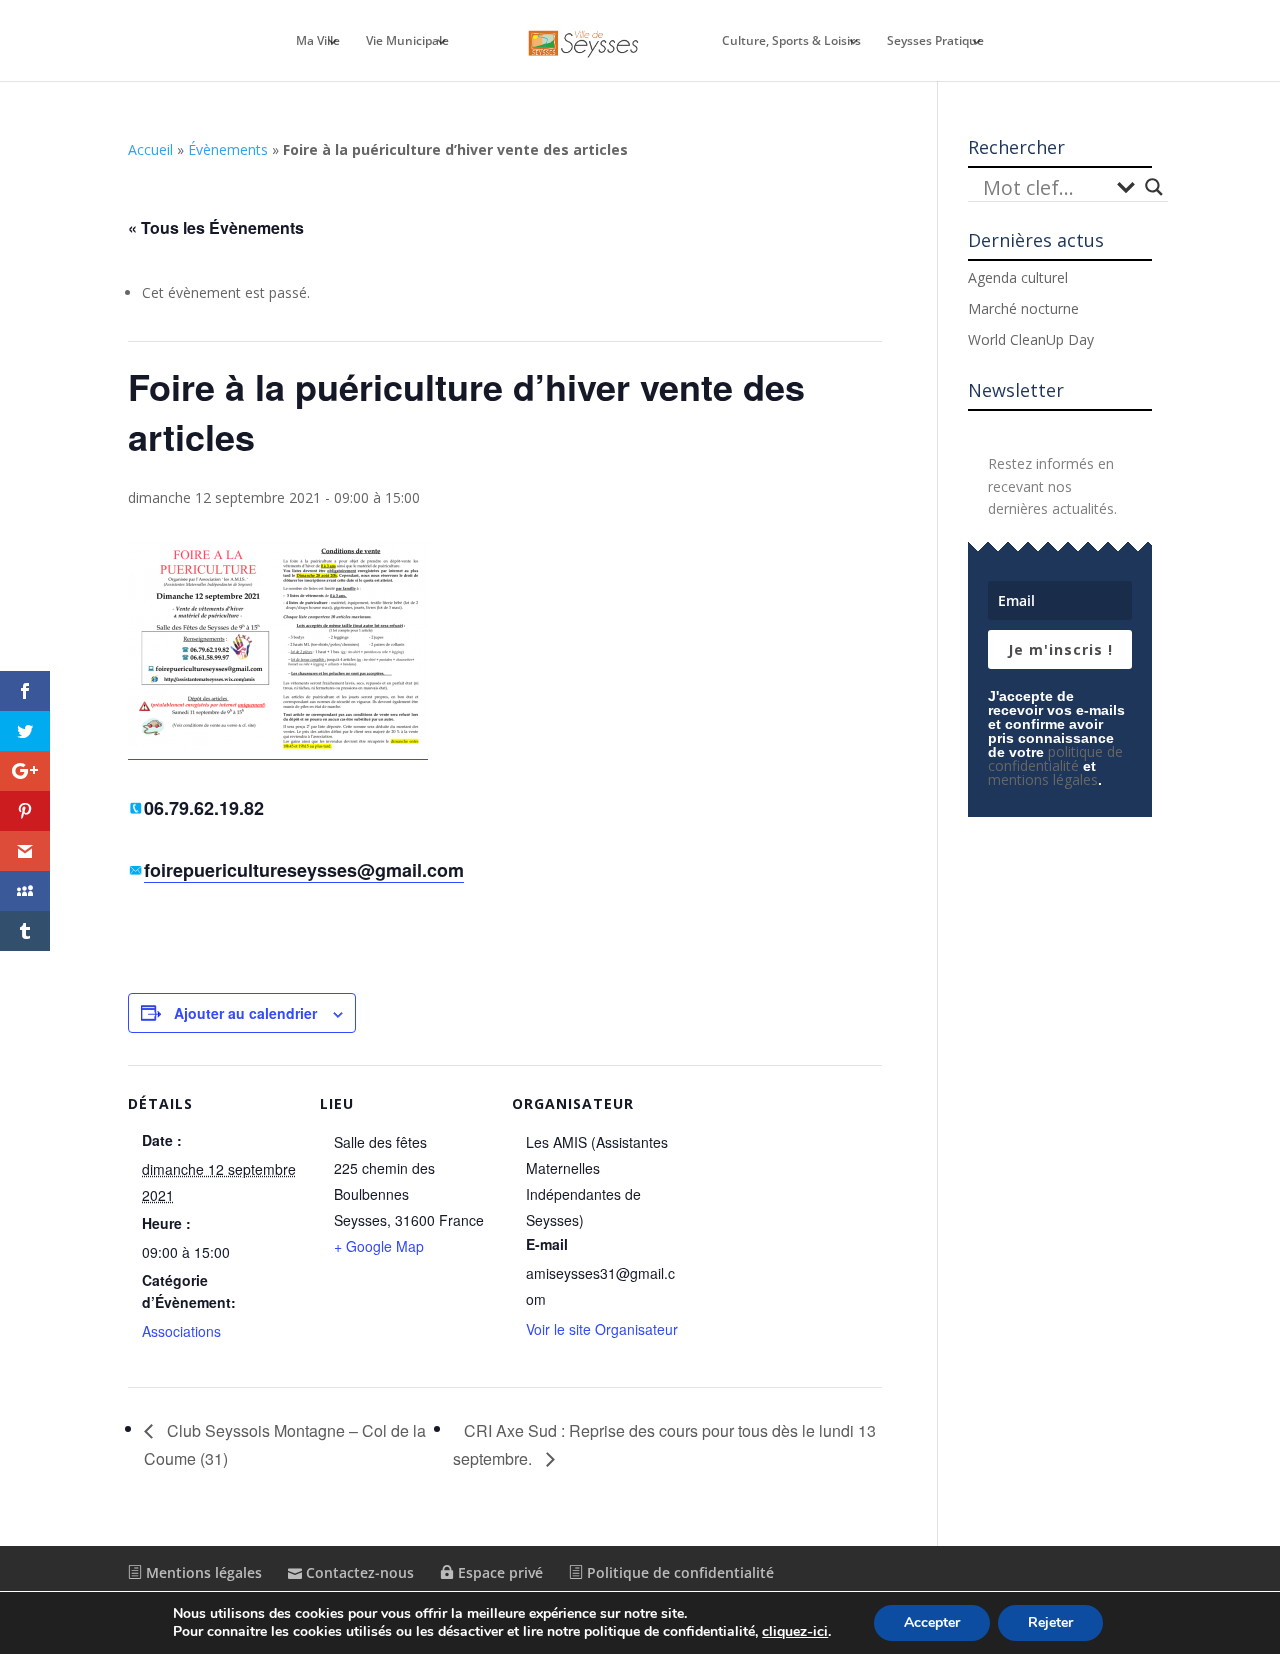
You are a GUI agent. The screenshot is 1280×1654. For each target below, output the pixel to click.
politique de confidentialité (1055, 758)
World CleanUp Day (1031, 339)
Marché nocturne (1023, 308)
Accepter (932, 1622)
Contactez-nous (358, 1572)
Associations (181, 1331)
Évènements (228, 149)
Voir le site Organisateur (602, 1329)
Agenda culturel (1018, 277)
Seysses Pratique (935, 41)
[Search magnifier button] (1154, 187)
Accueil (150, 149)
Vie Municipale (407, 41)
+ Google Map (379, 1246)
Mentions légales (202, 1572)
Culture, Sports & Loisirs (791, 41)
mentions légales (1043, 779)
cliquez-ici (795, 1632)
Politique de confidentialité (678, 1572)
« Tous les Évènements (216, 227)
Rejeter (1050, 1622)
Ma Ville (318, 41)
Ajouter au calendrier (245, 1013)
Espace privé (498, 1572)
